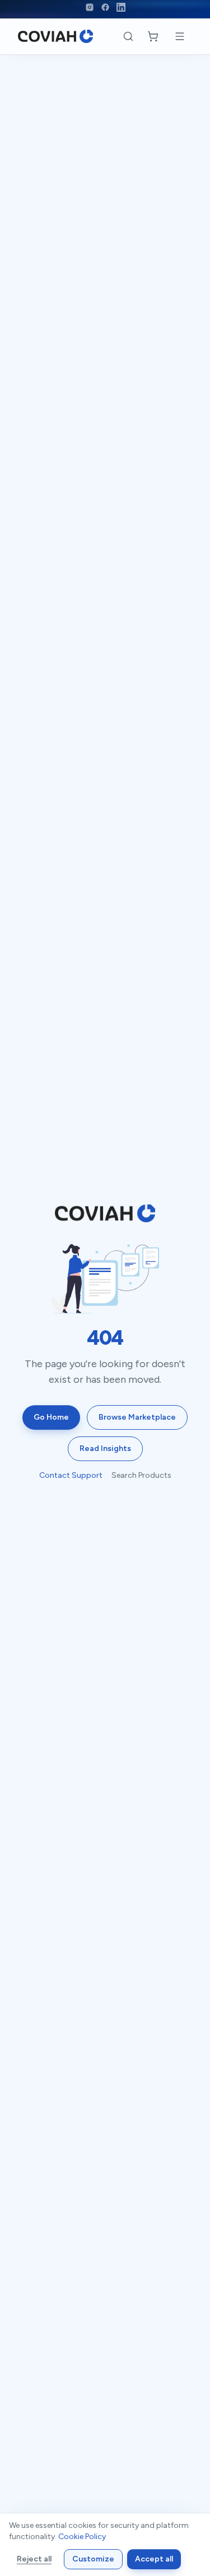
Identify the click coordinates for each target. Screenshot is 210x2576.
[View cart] (153, 36)
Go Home (51, 1417)
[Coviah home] (55, 36)
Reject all (34, 2559)
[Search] (128, 36)
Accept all (154, 2559)
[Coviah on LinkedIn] (121, 7)
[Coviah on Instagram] (90, 7)
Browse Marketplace (137, 1417)
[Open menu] (180, 36)
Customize (93, 2559)
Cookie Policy (82, 2537)
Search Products (141, 1475)
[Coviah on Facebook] (105, 7)
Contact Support (71, 1475)
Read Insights (105, 1448)
